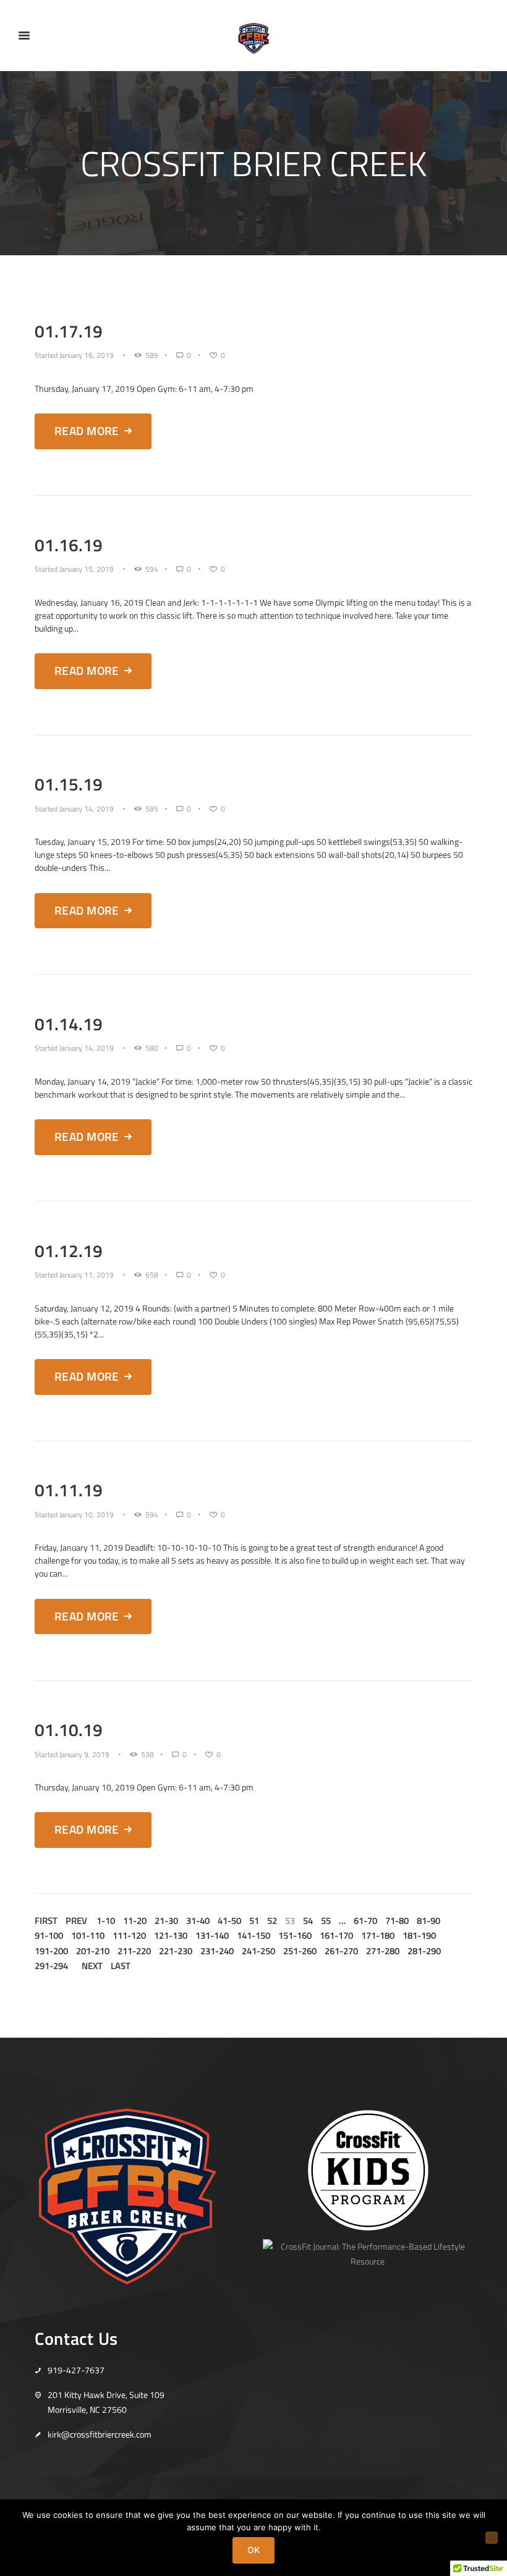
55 (326, 1921)
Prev (76, 1921)
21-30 (166, 1921)
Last (121, 1966)
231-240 (217, 1951)
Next (92, 1966)
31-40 (198, 1921)
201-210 (93, 1951)
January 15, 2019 (87, 569)
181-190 (419, 1936)
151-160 (295, 1936)
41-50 (229, 1921)
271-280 (383, 1951)
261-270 (341, 1951)
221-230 (176, 1951)
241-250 (258, 1951)
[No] (492, 2538)
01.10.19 (69, 1730)
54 (308, 1921)
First (46, 1921)
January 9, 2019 (84, 1755)
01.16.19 (69, 545)
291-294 (51, 1966)
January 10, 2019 (87, 1515)
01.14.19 (69, 1024)
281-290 (424, 1951)
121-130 (171, 1936)
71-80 (397, 1921)
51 (254, 1921)
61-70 (365, 1921)
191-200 (51, 1951)
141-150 (253, 1936)
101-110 (88, 1936)
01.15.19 (69, 784)
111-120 (129, 1936)
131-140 (212, 1936)
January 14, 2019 (87, 809)
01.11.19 (69, 1490)
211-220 (134, 1951)
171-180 (378, 1936)
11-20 (135, 1921)
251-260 (300, 1951)
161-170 (336, 1936)
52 (272, 1921)
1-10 (106, 1921)
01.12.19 (69, 1251)
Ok (254, 2550)
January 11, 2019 (87, 1275)
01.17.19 (69, 331)
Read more (87, 431)
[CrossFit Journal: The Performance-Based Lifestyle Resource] (368, 2246)
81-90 (428, 1921)
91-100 (49, 1936)
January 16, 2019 (87, 355)
